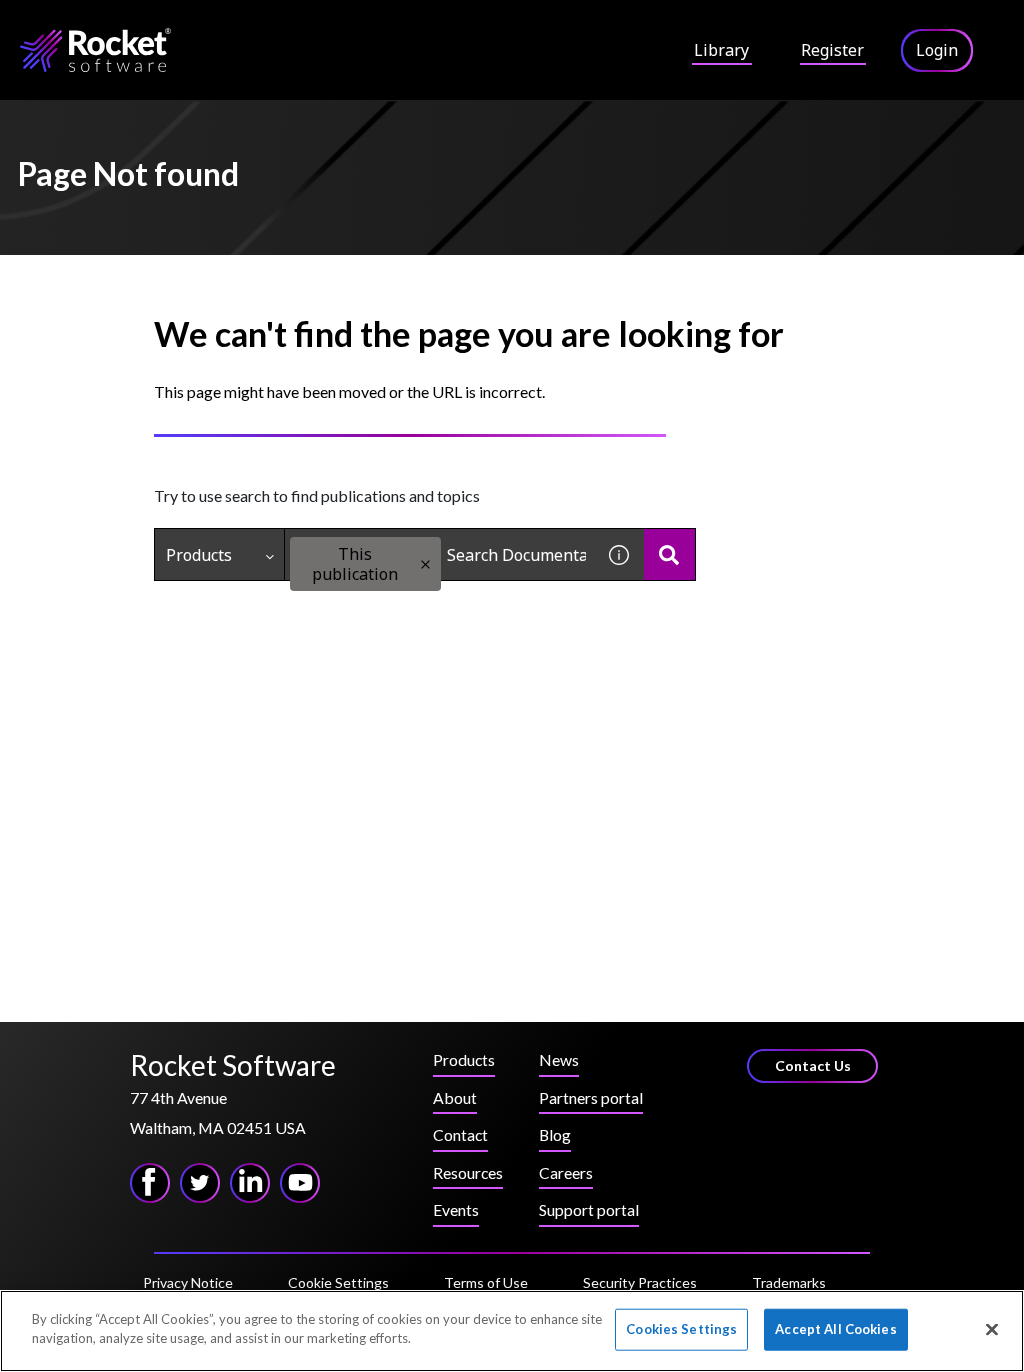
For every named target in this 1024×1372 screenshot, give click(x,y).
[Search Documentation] (669, 554)
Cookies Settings (681, 1329)
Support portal (589, 1209)
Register (832, 50)
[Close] (992, 1329)
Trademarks (789, 1282)
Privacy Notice (188, 1282)
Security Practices (640, 1282)
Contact (460, 1134)
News (559, 1059)
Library (721, 50)
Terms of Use (486, 1282)
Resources (468, 1172)
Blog (555, 1134)
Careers (566, 1172)
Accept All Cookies (835, 1329)
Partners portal (591, 1097)
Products (199, 555)
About (455, 1097)
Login (937, 50)
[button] (425, 564)
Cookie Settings (338, 1283)
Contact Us (813, 1065)
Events (456, 1209)
